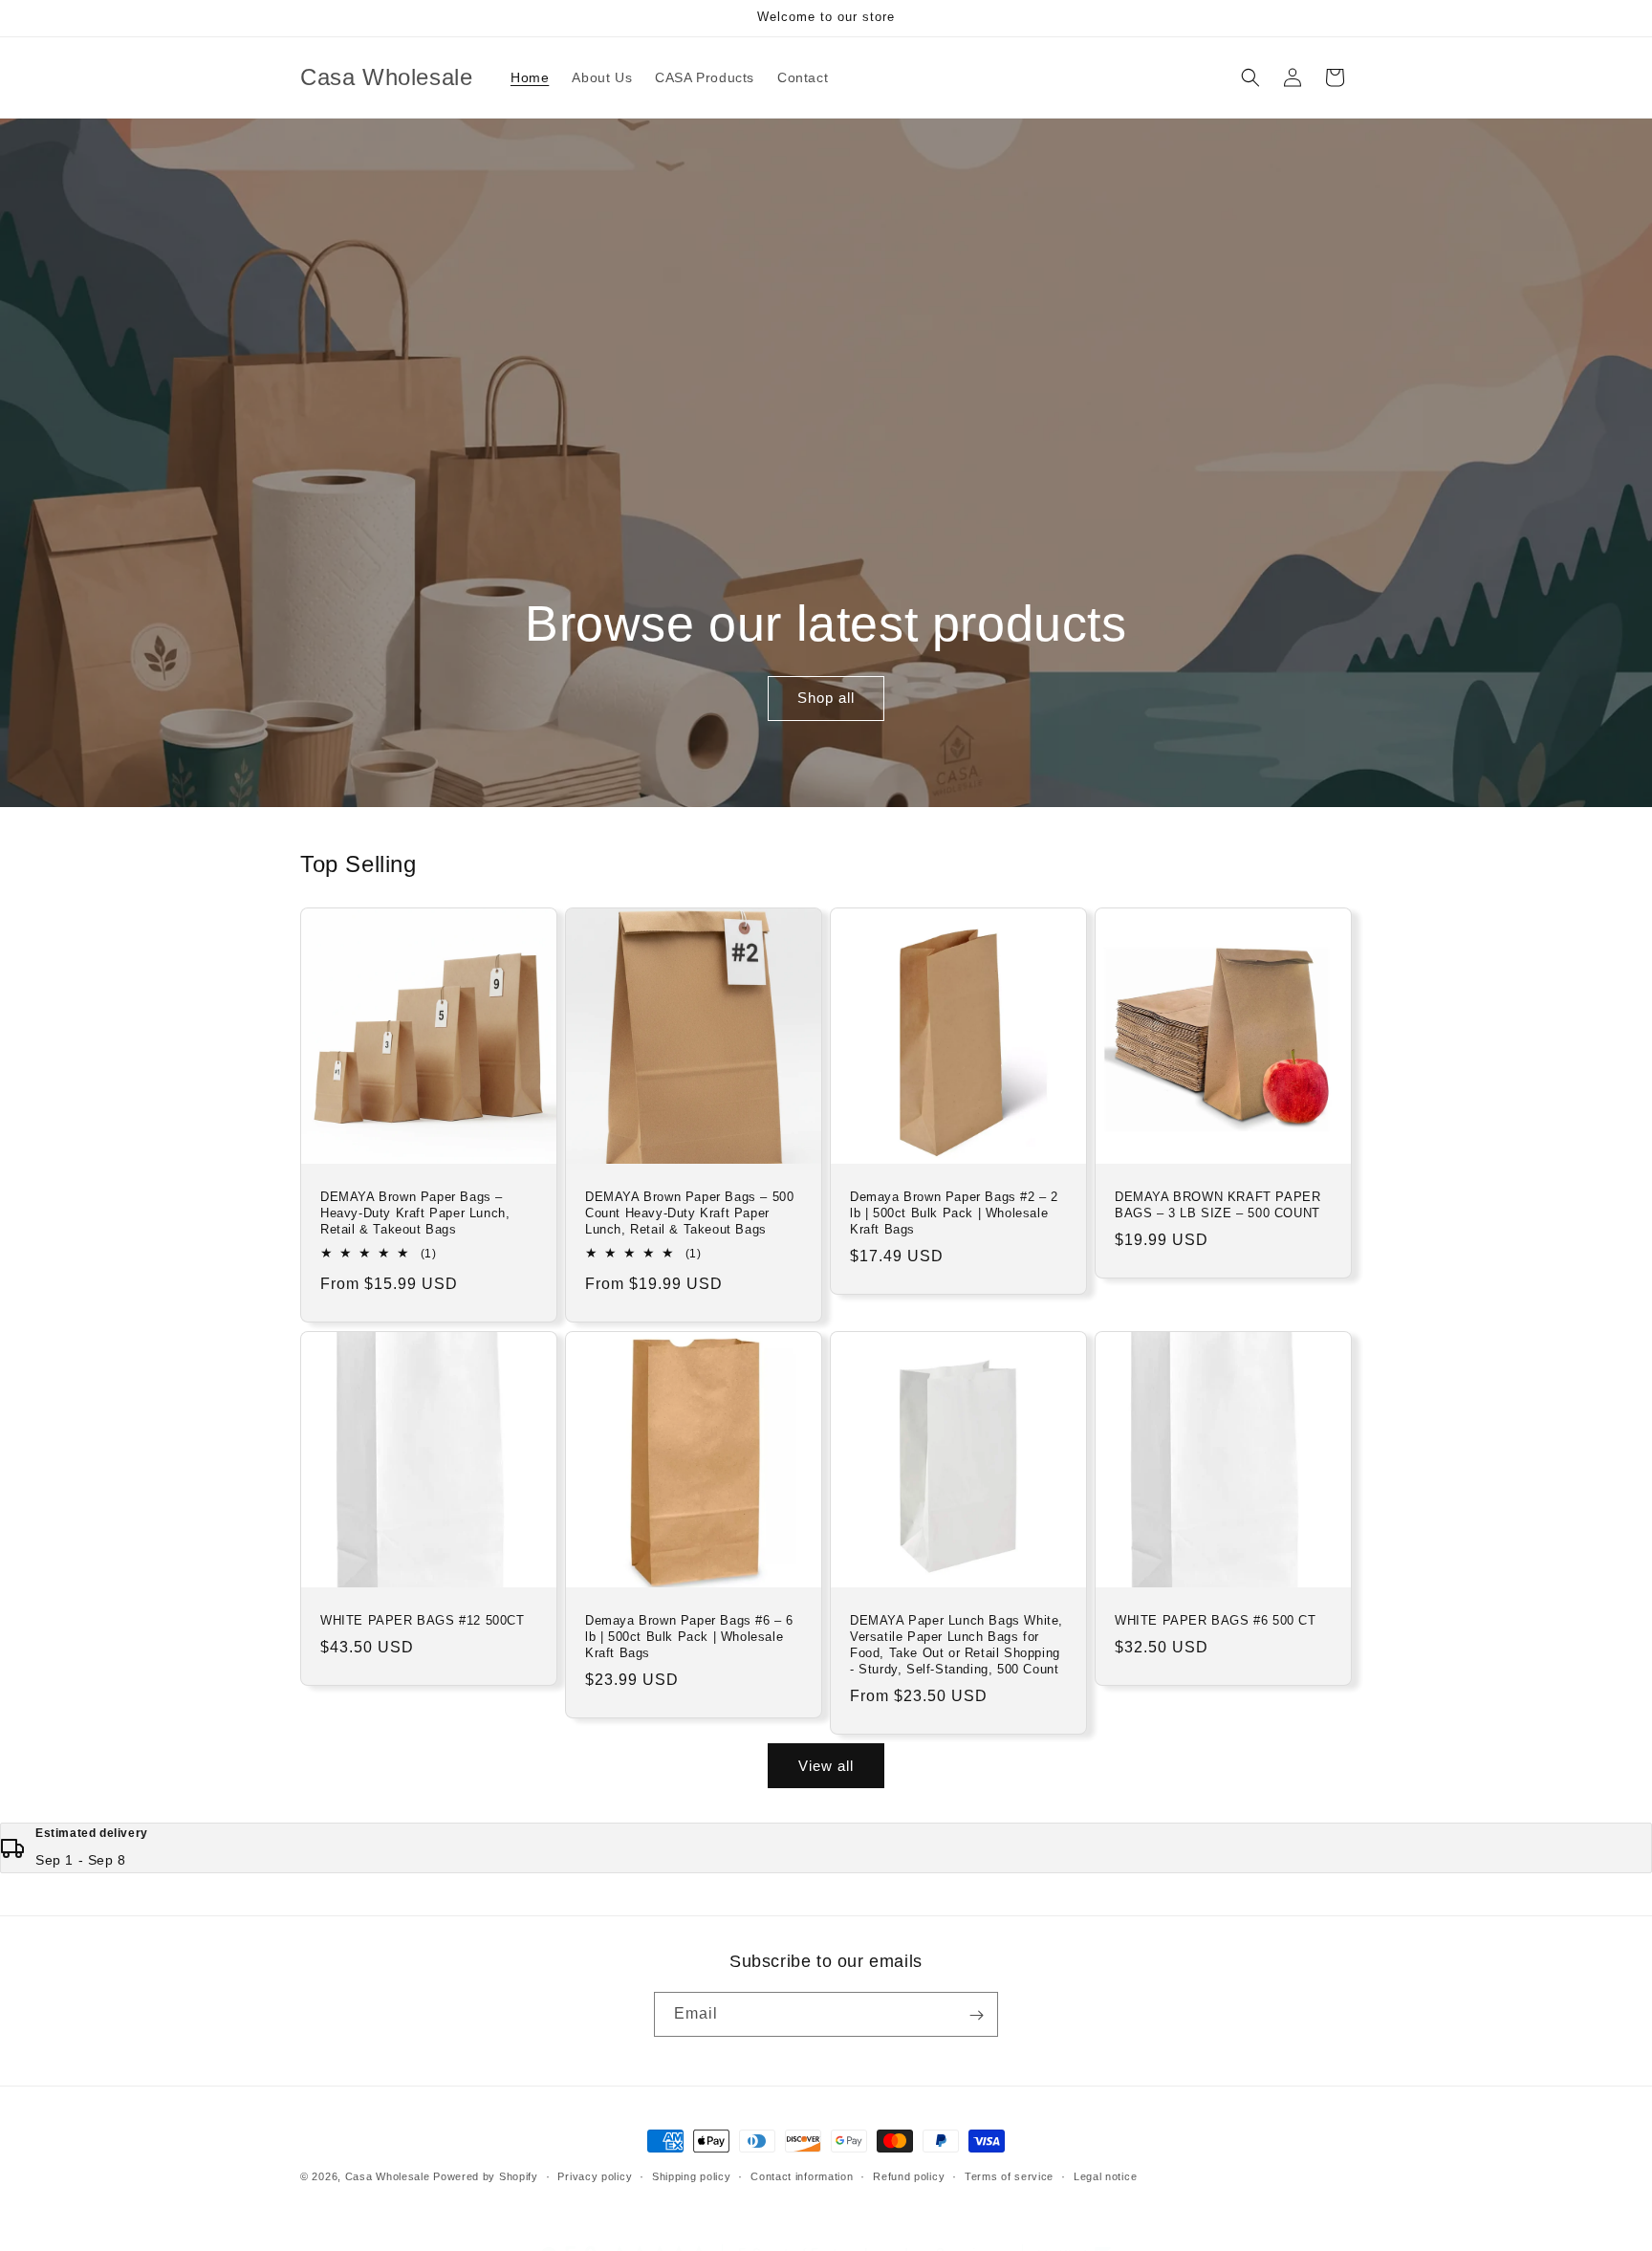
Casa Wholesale (388, 2176)
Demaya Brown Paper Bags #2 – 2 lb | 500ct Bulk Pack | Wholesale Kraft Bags (954, 1213)
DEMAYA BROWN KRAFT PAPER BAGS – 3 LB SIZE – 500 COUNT (1217, 1205)
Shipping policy (692, 2175)
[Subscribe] (976, 2015)
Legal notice (1105, 2175)
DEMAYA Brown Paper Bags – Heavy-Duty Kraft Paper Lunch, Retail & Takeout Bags (415, 1213)
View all (826, 1766)
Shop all (826, 699)
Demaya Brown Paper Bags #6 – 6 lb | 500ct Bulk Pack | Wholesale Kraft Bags (689, 1637)
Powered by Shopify (486, 2176)
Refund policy (909, 2175)
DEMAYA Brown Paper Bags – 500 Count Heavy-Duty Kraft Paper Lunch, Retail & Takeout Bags (689, 1213)
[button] (1250, 77)
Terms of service (1009, 2175)
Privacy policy (595, 2175)
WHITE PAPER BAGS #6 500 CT (1216, 1620)
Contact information (802, 2175)
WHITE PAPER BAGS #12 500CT (423, 1620)
